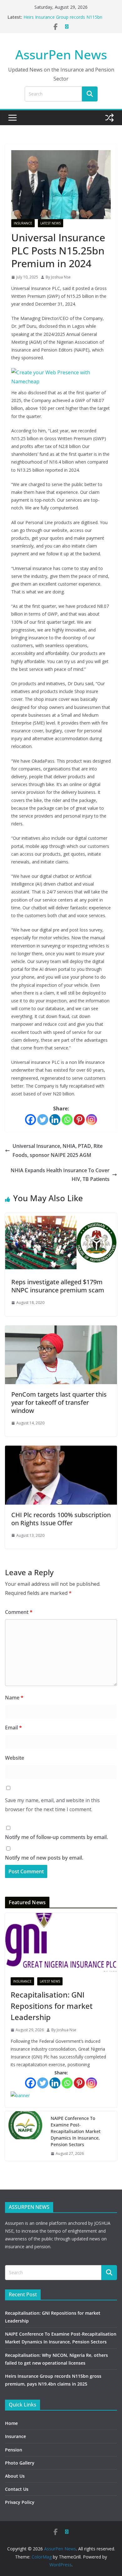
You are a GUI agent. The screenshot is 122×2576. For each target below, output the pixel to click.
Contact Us (17, 2489)
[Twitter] (43, 1120)
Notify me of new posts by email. (44, 1858)
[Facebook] (30, 1120)
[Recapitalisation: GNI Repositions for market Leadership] (61, 1942)
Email (13, 1728)
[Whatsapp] (67, 1120)
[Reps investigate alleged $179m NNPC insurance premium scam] (61, 1217)
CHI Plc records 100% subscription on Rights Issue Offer (61, 1519)
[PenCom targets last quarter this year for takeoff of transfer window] (61, 1330)
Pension (14, 2450)
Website (15, 1758)
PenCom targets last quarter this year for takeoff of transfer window (59, 1402)
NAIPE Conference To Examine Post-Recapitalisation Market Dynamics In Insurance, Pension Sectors (76, 2131)
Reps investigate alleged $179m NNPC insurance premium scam (58, 1286)
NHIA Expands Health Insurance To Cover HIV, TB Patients (60, 1175)
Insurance (23, 223)
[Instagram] (91, 1120)
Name (14, 1698)
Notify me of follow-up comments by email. (56, 1837)
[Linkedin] (55, 1120)
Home (11, 2423)
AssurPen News (61, 54)
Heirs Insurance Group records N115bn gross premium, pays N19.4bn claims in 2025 (69, 20)
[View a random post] (109, 118)
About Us (15, 2476)
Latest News (51, 223)
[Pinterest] (79, 1120)
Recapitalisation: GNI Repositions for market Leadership (52, 2006)
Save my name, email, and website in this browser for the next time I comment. (52, 1805)
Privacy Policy (20, 2502)
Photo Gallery (20, 2463)
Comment (19, 1612)
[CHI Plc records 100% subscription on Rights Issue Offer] (61, 1450)
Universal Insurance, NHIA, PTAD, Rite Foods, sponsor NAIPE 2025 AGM (58, 1150)
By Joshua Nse (58, 277)
